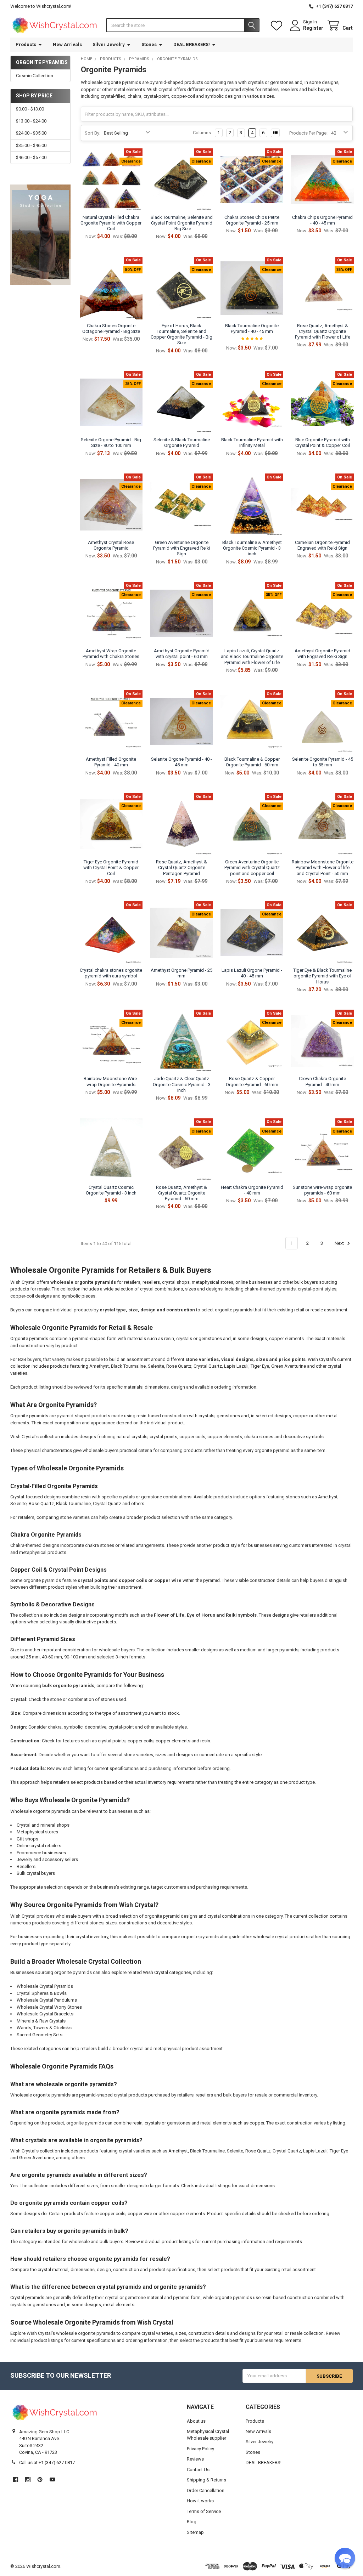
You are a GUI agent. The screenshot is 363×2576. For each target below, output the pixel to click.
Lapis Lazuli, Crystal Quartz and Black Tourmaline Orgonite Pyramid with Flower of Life (252, 657)
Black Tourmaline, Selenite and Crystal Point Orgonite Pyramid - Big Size (182, 223)
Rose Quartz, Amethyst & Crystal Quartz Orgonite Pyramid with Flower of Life (323, 331)
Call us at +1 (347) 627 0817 (47, 2462)
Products (26, 44)
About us (196, 2421)
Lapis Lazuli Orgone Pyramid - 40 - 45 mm (252, 973)
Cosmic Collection (35, 76)
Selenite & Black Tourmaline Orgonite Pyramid (182, 442)
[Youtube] (52, 2479)
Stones (149, 44)
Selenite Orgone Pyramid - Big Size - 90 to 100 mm (111, 442)
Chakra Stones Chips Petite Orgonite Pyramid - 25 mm (252, 220)
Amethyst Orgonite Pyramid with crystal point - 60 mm (182, 654)
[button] (345, 2558)
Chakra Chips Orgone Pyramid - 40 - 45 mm (322, 220)
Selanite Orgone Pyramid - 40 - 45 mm (181, 762)
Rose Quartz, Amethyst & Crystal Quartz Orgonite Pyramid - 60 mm (181, 1193)
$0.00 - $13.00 (30, 109)
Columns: (202, 133)
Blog (192, 2522)
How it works (200, 2501)
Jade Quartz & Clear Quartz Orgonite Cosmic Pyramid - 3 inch (182, 1084)
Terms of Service (204, 2511)
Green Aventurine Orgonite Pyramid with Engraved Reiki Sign (182, 548)
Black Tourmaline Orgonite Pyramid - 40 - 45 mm (252, 328)
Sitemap (195, 2532)
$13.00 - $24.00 (31, 121)
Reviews (195, 2459)
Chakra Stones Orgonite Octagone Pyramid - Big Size (111, 328)
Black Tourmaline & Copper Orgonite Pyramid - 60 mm (252, 762)
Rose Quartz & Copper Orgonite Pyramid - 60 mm (252, 1081)
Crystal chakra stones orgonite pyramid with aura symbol (111, 973)
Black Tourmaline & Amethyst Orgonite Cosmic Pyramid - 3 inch (252, 548)
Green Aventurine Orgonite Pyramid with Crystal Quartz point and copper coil (252, 868)
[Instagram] (28, 2479)
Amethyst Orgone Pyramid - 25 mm (181, 973)
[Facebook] (15, 2479)
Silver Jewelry (109, 44)
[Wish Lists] (278, 26)
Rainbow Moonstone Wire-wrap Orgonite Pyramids (111, 1081)
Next (340, 1243)
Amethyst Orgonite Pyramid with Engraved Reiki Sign (322, 654)
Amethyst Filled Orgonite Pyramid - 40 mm (111, 762)
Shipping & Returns (206, 2480)
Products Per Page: (308, 133)
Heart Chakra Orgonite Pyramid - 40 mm (252, 1190)
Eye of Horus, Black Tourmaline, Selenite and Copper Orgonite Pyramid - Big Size (181, 334)
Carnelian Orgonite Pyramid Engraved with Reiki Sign (322, 545)
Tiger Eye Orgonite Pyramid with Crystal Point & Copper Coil (111, 868)
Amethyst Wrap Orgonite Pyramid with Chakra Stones (111, 654)
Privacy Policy (200, 2449)
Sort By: (93, 133)
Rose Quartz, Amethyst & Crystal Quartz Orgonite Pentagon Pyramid (181, 868)
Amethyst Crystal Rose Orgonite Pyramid (111, 545)
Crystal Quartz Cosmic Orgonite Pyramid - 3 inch (111, 1190)
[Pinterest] (40, 2479)
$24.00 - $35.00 (31, 133)
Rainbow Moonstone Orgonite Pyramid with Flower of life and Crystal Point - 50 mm (323, 868)
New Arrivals (67, 44)
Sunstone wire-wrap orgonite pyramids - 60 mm (322, 1190)
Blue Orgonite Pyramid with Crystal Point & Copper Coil (323, 442)
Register (313, 28)
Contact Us (198, 2470)
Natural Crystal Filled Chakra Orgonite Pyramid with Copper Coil (111, 223)
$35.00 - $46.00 (31, 145)
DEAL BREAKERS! (192, 44)
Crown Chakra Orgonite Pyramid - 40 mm (322, 1081)
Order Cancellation (206, 2490)
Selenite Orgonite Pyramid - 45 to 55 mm (323, 762)
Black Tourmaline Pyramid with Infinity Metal (252, 442)
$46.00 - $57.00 (31, 157)
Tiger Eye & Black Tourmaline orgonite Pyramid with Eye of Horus (322, 976)
